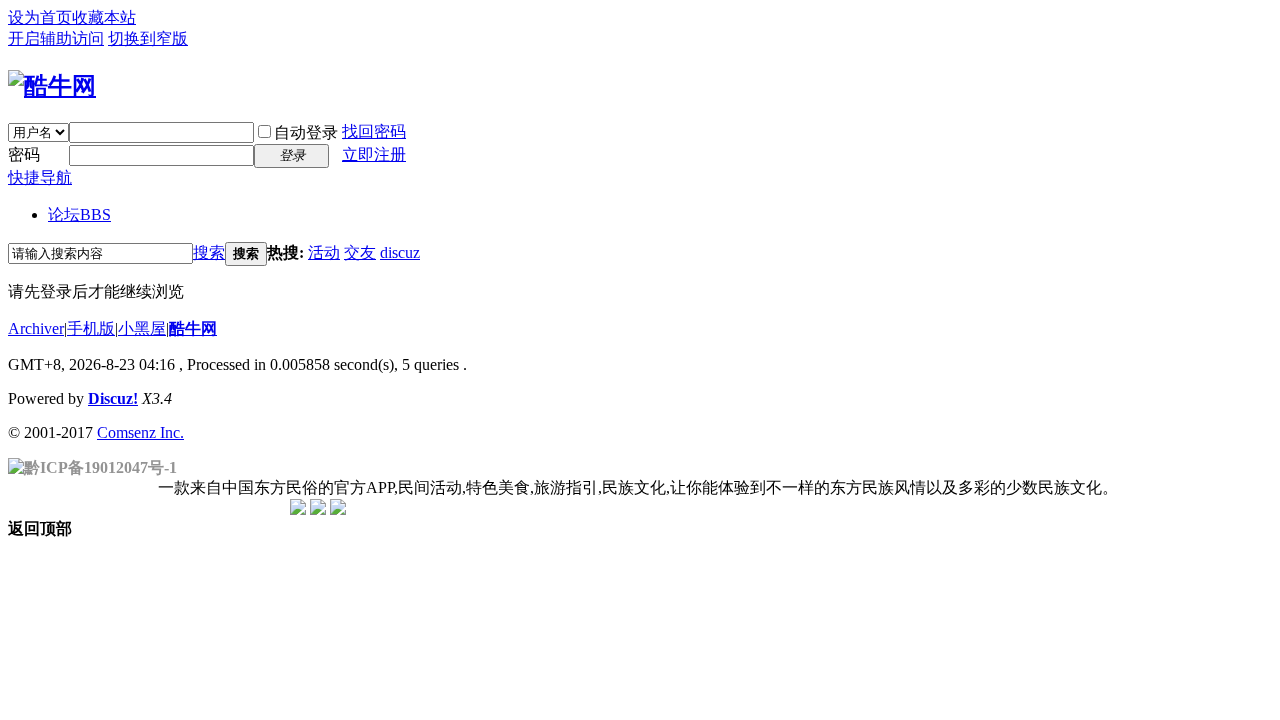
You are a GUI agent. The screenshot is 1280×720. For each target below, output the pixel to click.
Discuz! (113, 398)
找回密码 (374, 131)
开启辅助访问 (56, 38)
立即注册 (374, 154)
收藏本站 (104, 17)
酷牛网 (193, 328)
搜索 (209, 252)
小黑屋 (142, 328)
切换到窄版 (148, 38)
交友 (360, 252)
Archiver (36, 328)
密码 (24, 154)
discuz (400, 252)
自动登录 (306, 132)
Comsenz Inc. (140, 432)
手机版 (91, 328)
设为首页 (40, 17)
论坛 (79, 214)
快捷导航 (40, 177)
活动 (324, 252)
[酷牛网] (52, 86)
